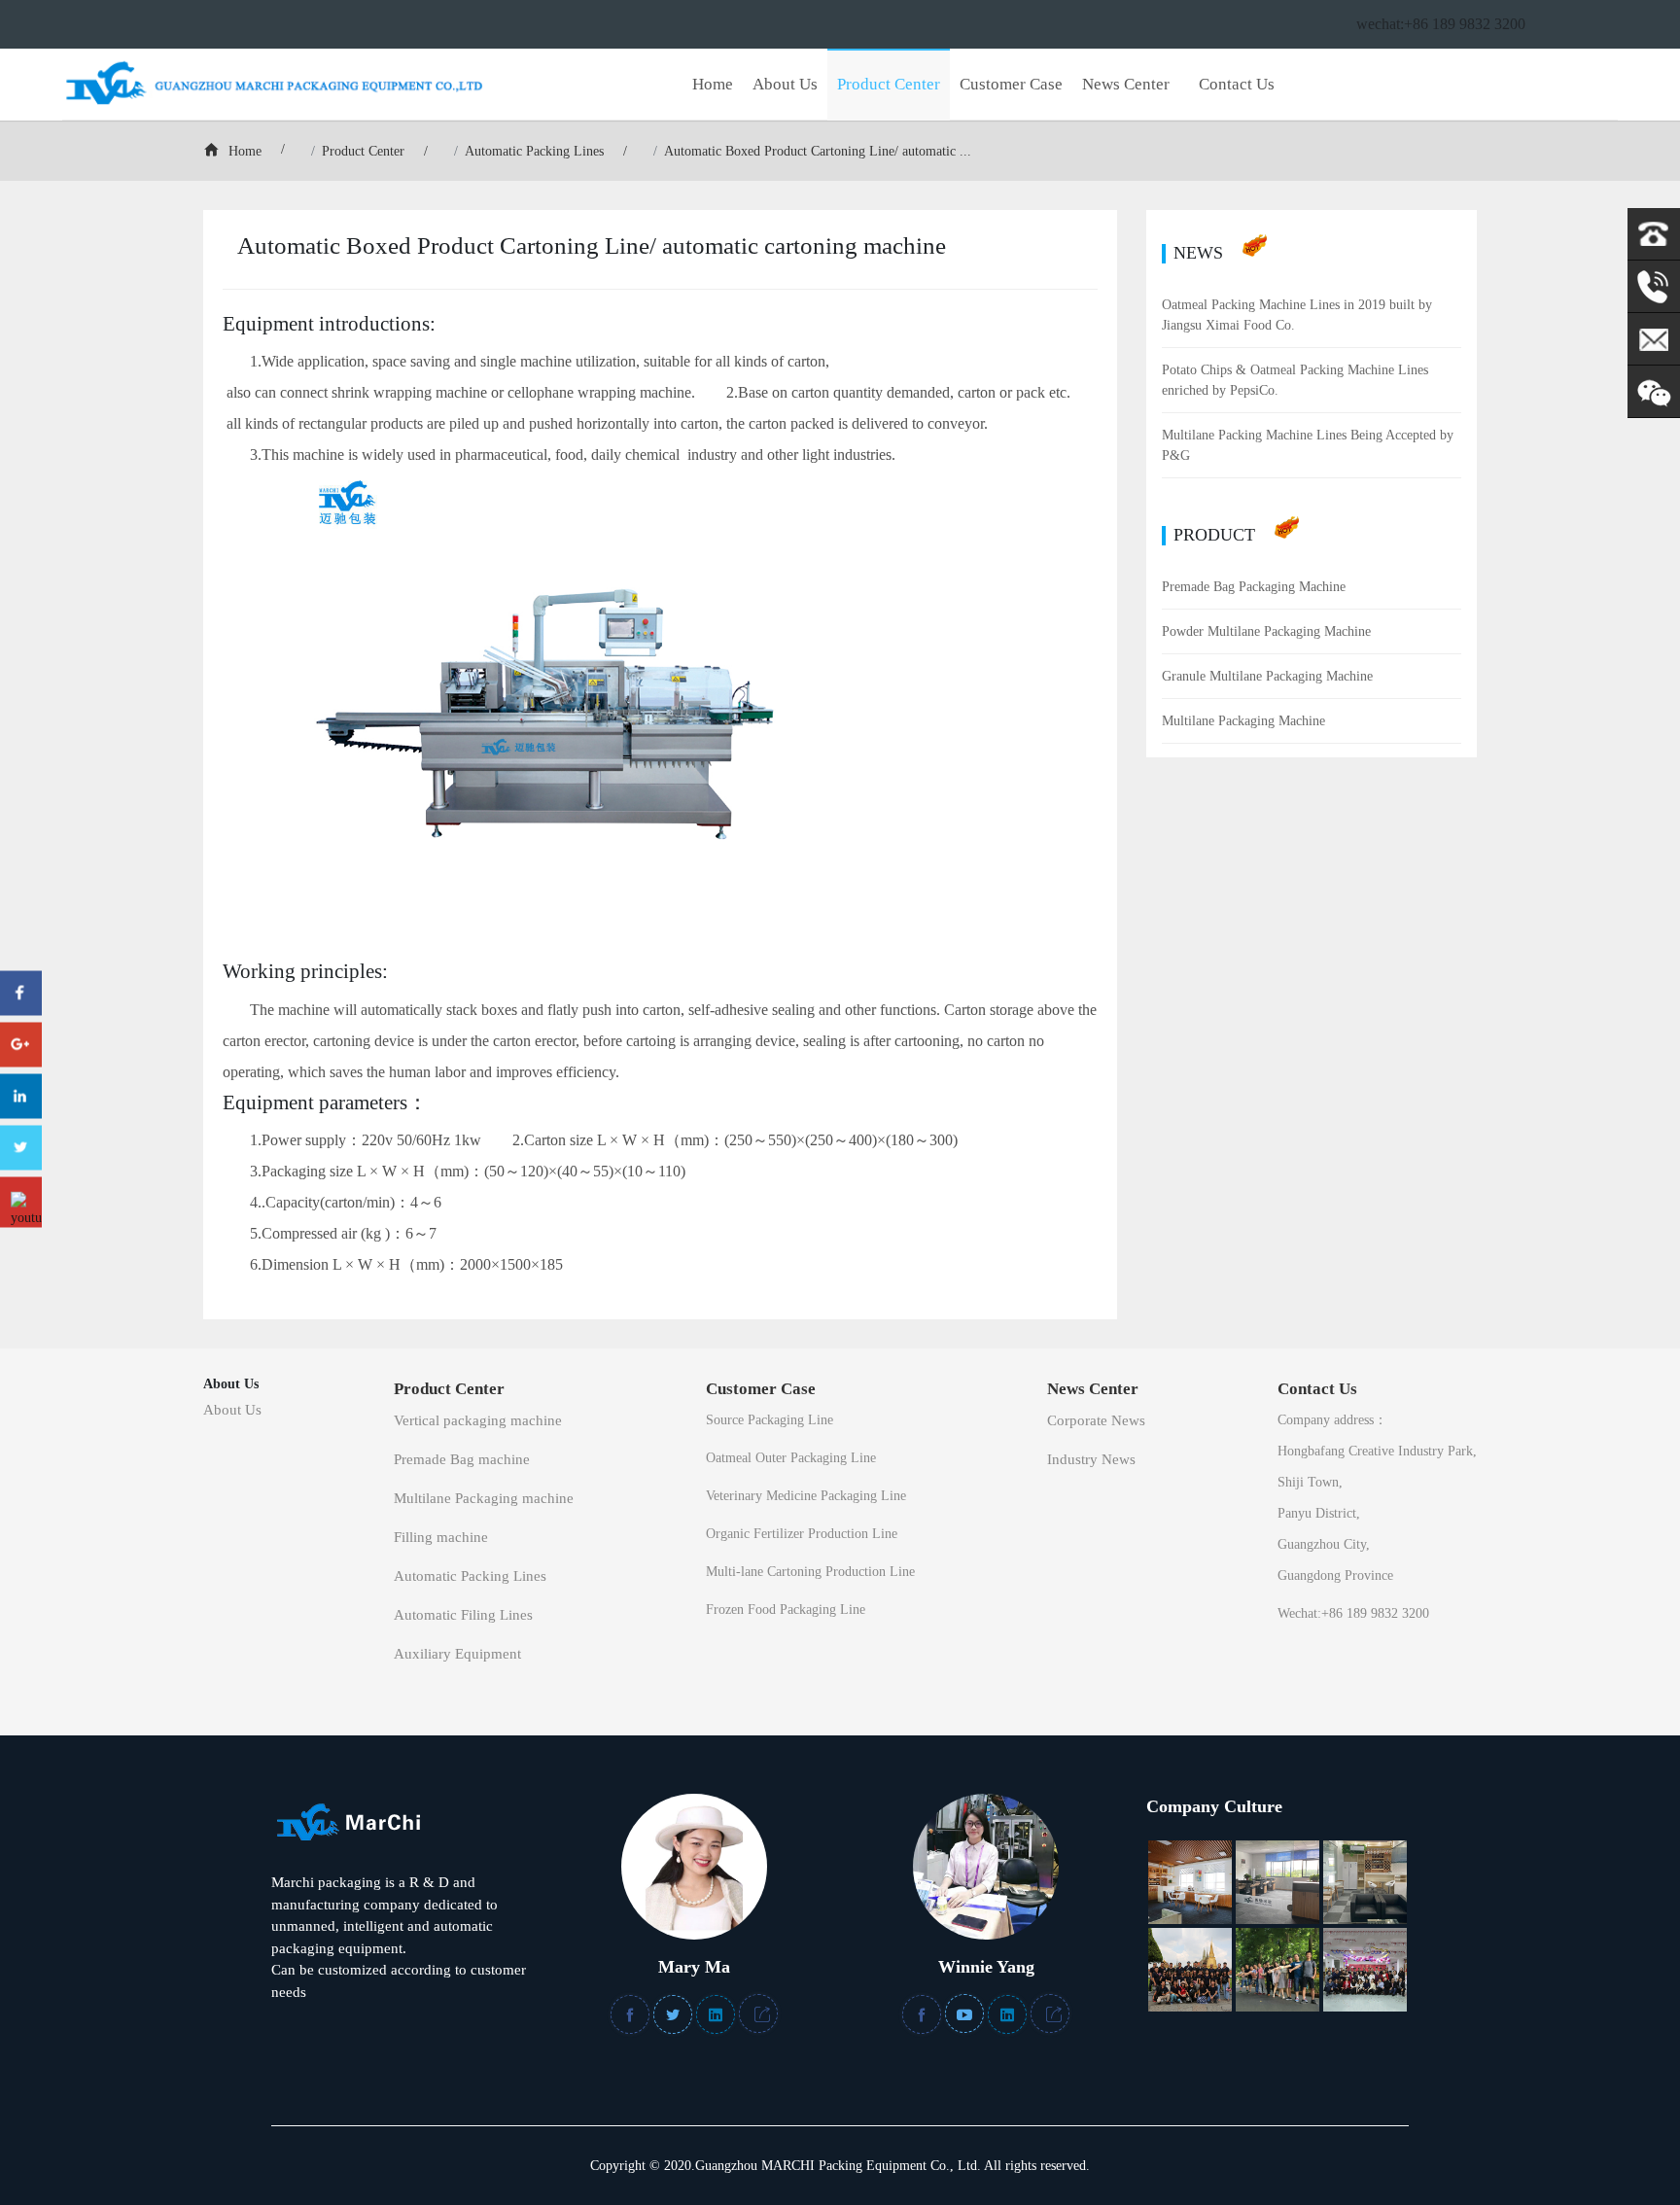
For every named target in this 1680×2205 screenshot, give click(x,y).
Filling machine (441, 1537)
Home (713, 84)
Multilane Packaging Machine (1243, 721)
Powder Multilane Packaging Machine (1266, 631)
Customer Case (1011, 84)
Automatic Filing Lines (463, 1615)
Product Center (889, 84)
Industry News (1091, 1459)
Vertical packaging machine (478, 1420)
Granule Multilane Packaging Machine (1267, 676)
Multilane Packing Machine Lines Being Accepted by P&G (1308, 445)
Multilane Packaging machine (484, 1498)
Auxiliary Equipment (457, 1654)
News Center (1126, 84)
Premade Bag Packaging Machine (1254, 587)
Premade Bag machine (462, 1459)
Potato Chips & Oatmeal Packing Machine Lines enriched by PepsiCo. (1295, 380)
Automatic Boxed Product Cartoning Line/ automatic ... (818, 151)
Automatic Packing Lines (534, 151)
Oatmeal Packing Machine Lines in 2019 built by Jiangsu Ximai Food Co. (1297, 315)
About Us (785, 84)
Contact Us (1237, 84)
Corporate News (1096, 1420)
